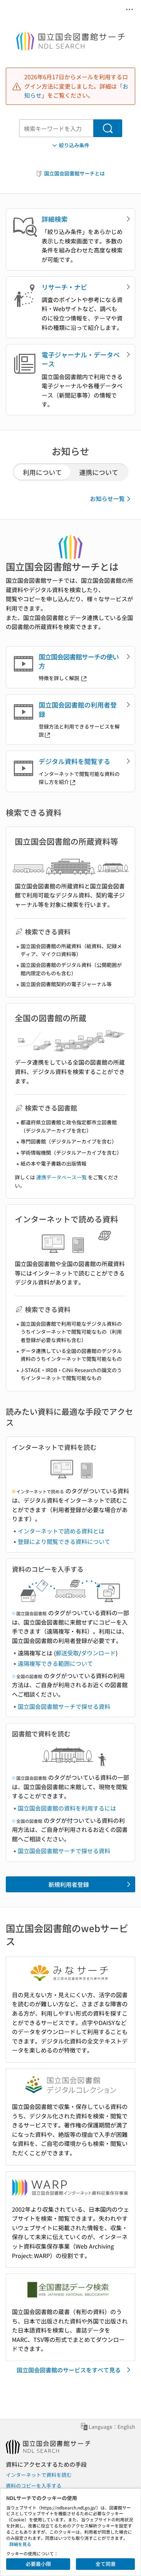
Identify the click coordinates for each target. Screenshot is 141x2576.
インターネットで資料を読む (39, 2475)
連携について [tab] (99, 472)
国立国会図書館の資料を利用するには (67, 1808)
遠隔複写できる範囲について (55, 1663)
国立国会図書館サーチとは (74, 173)
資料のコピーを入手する (34, 2486)
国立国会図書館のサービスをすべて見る (69, 2370)
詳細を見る (20, 2544)
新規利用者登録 (69, 1884)
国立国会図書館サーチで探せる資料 (64, 1706)
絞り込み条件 (74, 145)
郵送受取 (67, 1653)
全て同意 (106, 2564)
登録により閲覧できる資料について (64, 1541)
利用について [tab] (42, 472)
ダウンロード (98, 1653)
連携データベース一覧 (61, 1177)
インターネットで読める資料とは (61, 1531)
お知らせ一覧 (107, 498)
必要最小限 (38, 2564)
